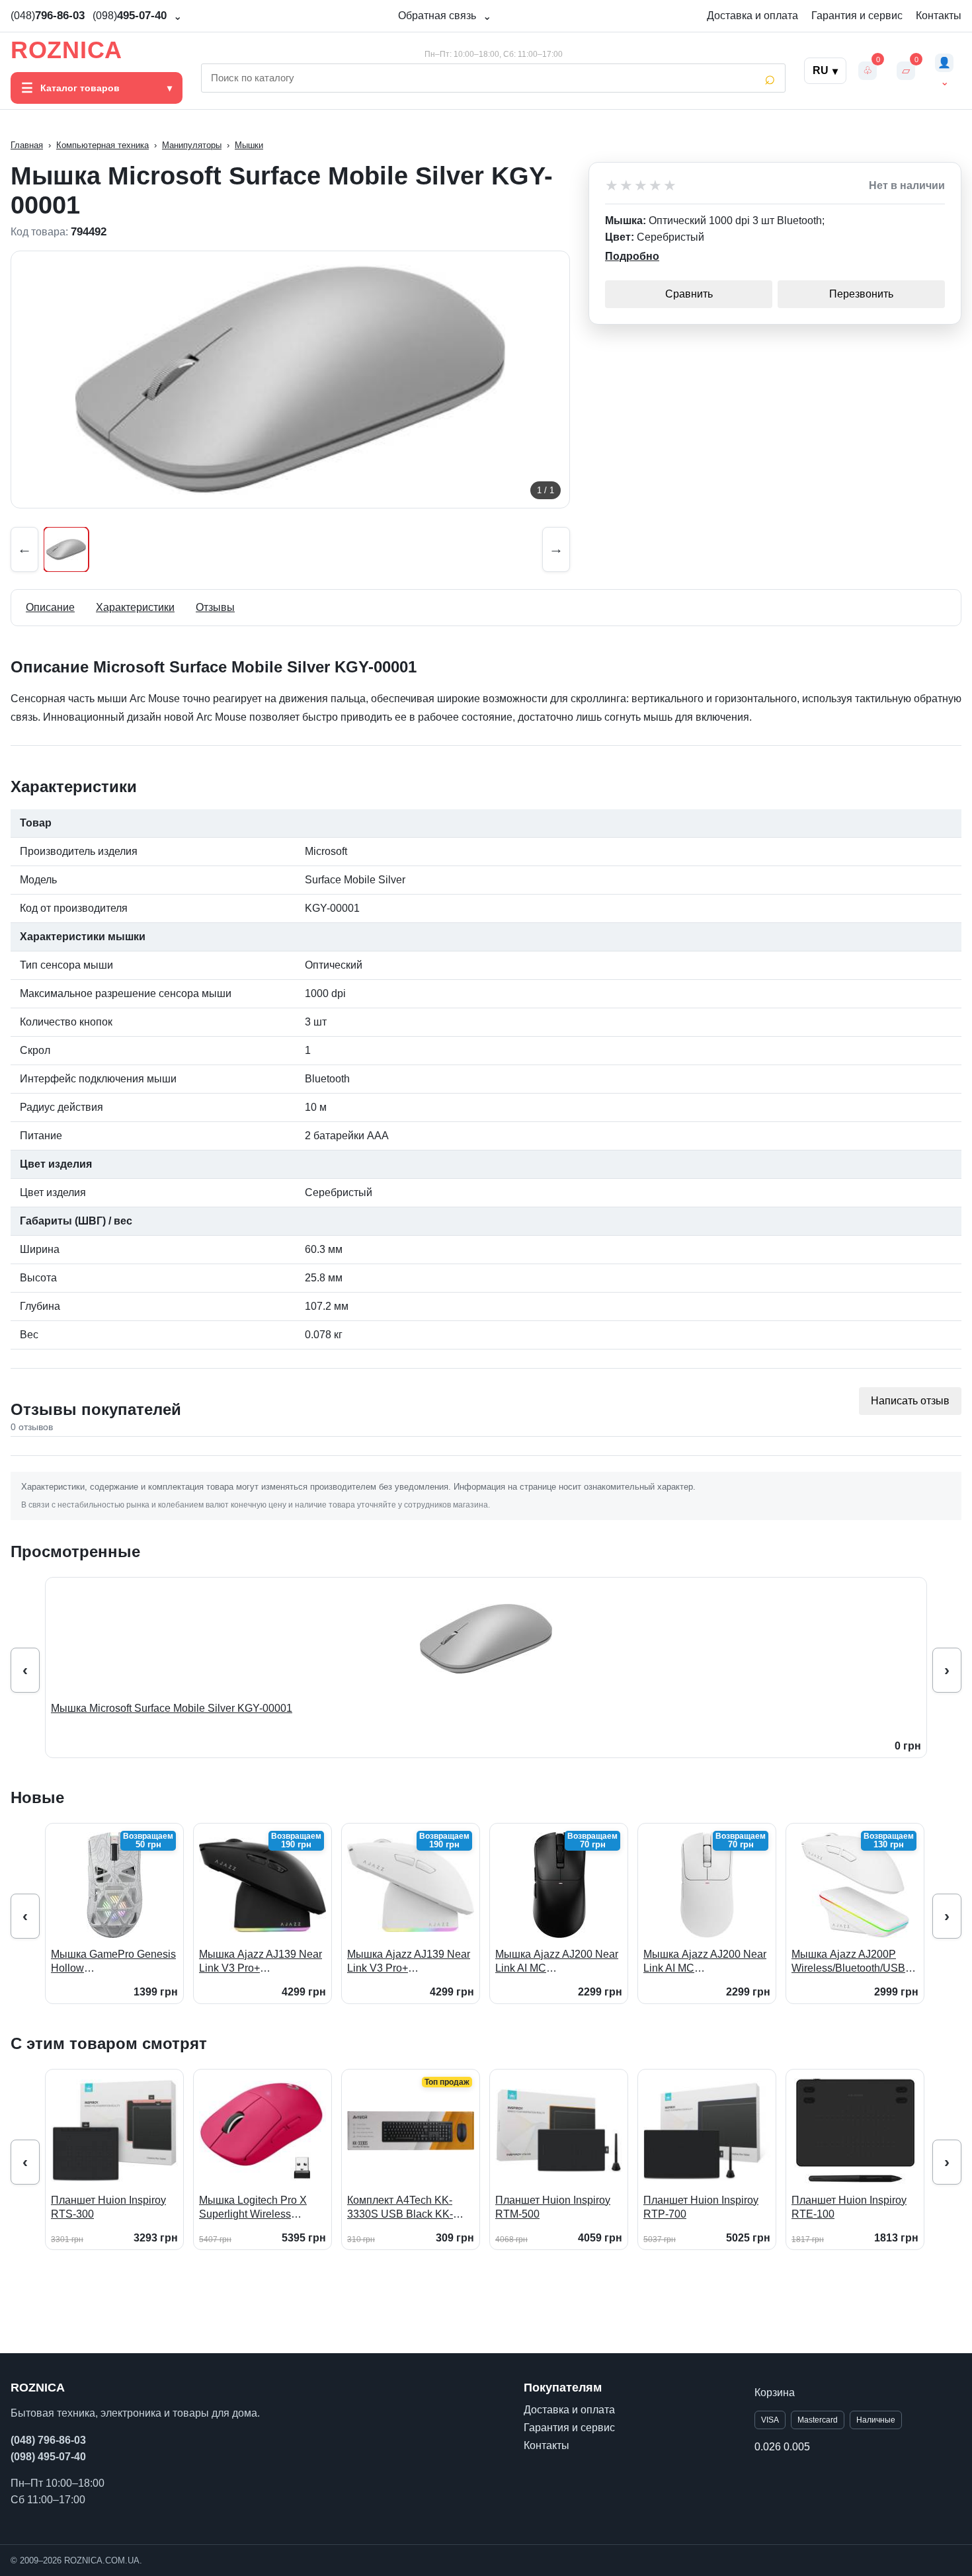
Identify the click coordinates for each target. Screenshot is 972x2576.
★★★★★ (641, 186)
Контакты (939, 16)
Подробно (632, 256)
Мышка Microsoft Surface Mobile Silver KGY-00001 (172, 1708)
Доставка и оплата (752, 16)
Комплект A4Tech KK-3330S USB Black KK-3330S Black (400, 2208)
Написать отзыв (910, 1401)
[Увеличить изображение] (290, 380)
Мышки (249, 145)
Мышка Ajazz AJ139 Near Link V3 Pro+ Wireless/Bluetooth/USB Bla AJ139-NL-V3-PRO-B (261, 1962)
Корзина (775, 2393)
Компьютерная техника (102, 145)
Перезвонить (861, 294)
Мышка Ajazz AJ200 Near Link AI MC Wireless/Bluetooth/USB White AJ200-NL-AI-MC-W (705, 1962)
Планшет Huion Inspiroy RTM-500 (553, 2207)
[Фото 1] (66, 549)
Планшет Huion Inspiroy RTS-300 (108, 2207)
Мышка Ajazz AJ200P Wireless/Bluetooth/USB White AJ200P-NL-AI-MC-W (852, 1962)
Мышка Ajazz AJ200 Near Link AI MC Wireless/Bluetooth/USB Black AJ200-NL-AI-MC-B (557, 1962)
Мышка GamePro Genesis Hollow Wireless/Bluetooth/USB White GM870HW (113, 1962)
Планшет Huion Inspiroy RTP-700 (701, 2207)
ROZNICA (66, 50)
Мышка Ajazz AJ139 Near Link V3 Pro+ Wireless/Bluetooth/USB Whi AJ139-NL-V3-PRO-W (409, 1962)
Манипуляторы (192, 145)
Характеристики (135, 607)
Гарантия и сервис (857, 16)
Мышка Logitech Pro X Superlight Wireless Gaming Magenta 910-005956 (253, 2208)
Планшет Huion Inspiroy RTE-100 (849, 2207)
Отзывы (215, 607)
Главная (27, 145)
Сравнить (689, 294)
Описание (50, 607)
